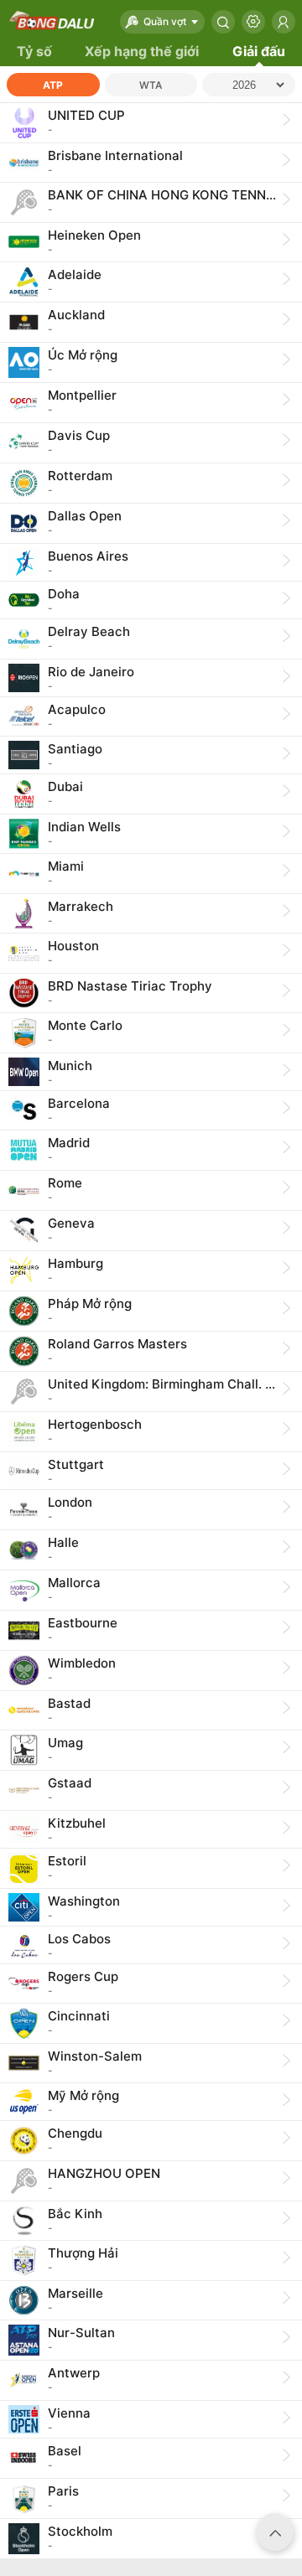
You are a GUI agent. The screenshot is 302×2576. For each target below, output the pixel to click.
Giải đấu (259, 51)
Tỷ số (34, 51)
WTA (151, 85)
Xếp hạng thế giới (142, 51)
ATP (53, 85)
